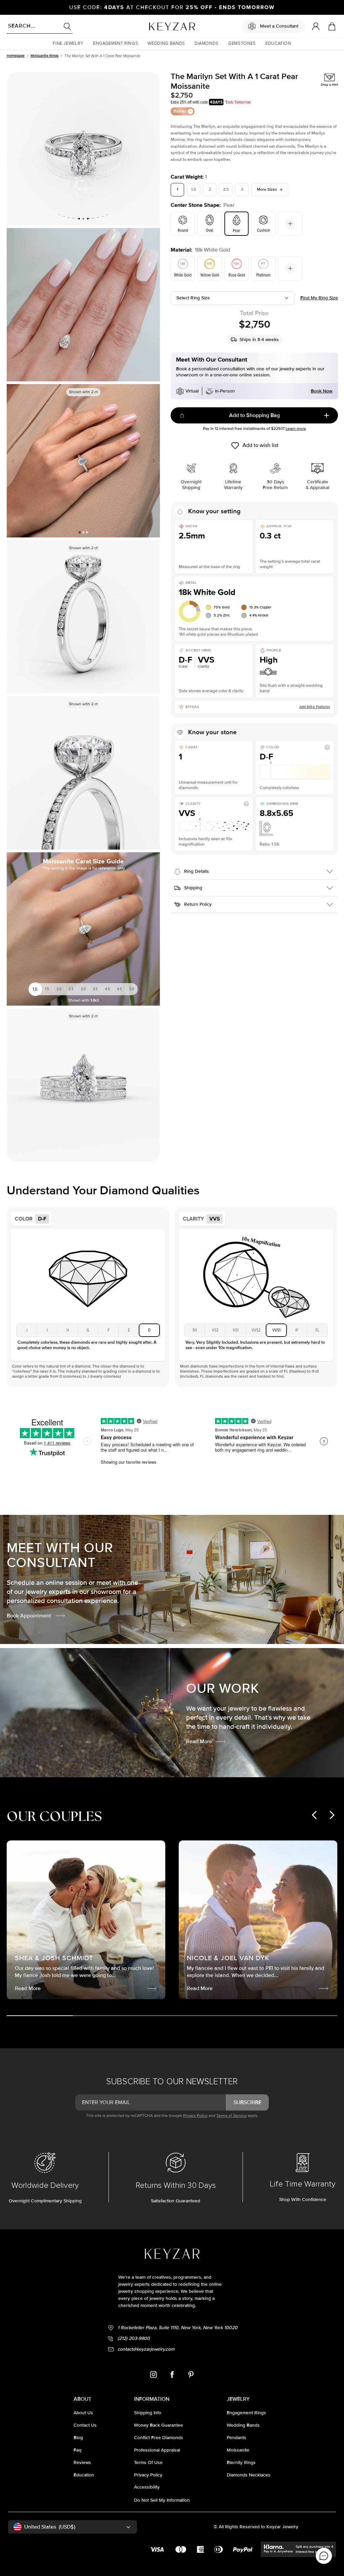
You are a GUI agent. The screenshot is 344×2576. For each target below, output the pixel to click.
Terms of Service (231, 2116)
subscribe (247, 2102)
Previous (14, 461)
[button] (68, 44)
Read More (199, 1742)
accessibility (147, 2487)
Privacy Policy (195, 2116)
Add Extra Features (315, 707)
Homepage (16, 56)
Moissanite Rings (45, 56)
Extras (180, 111)
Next (152, 461)
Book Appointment (29, 1616)
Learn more (296, 429)
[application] (324, 2556)
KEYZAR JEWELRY (156, 25)
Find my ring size (319, 298)
